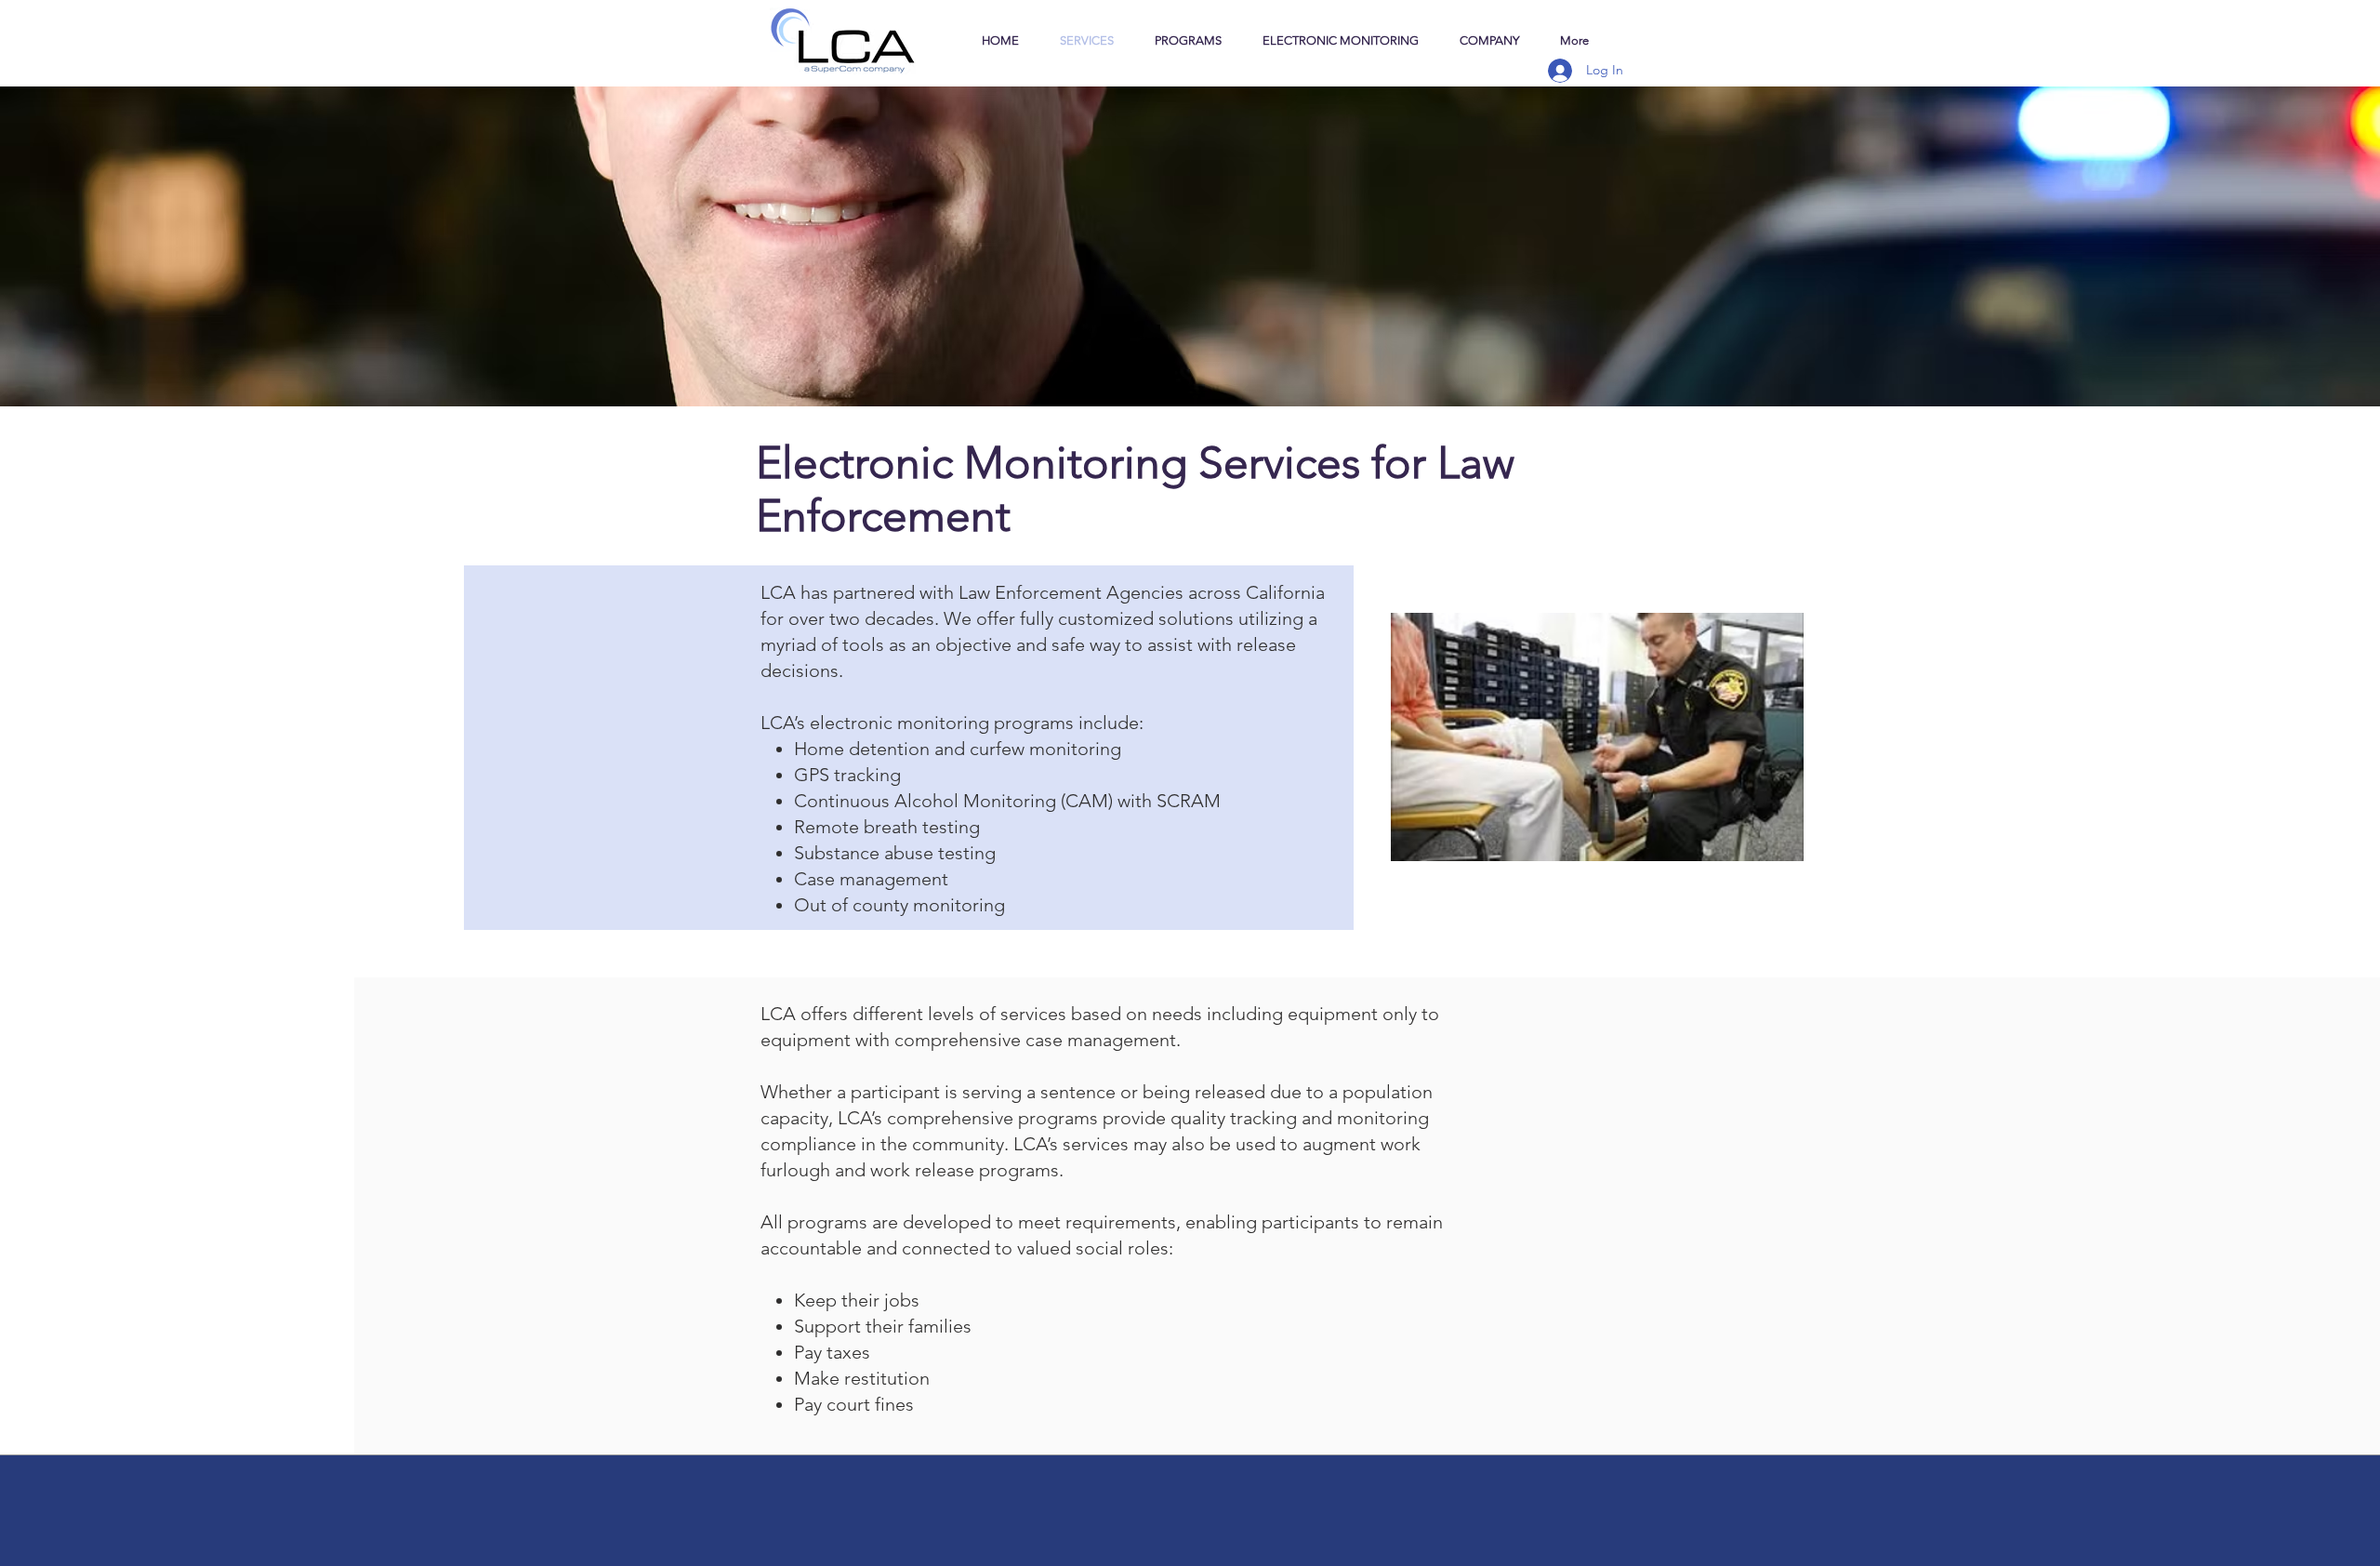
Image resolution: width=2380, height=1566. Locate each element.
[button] (1489, 40)
